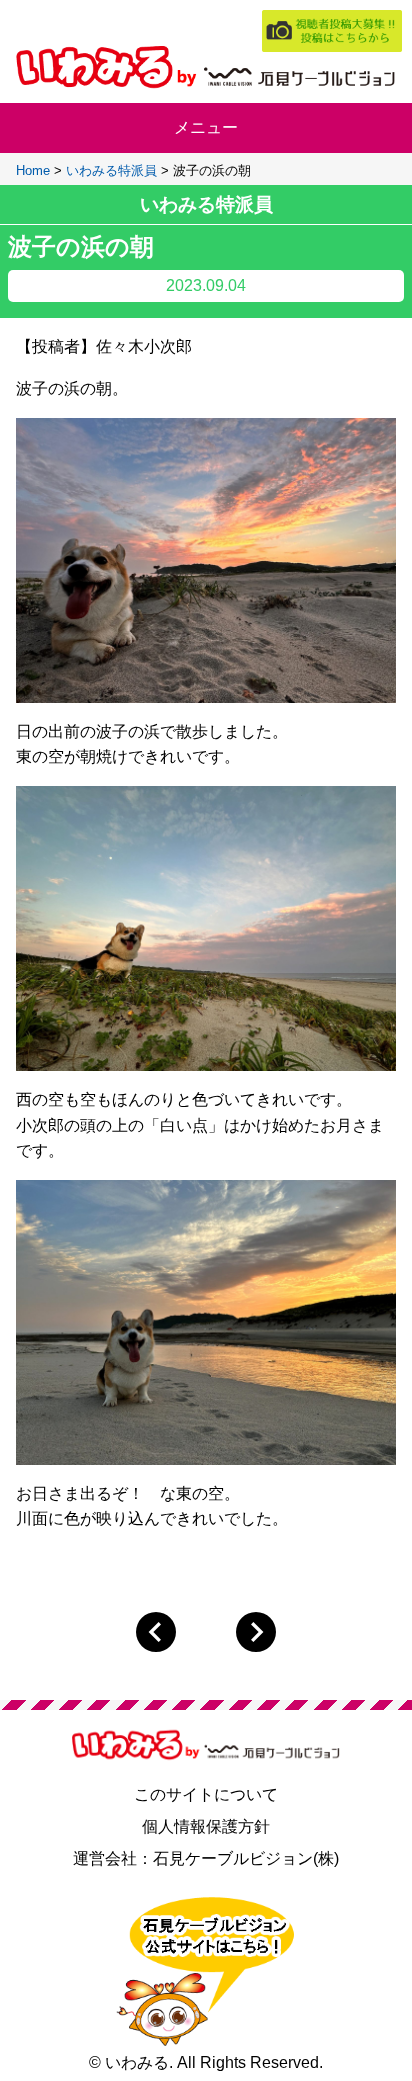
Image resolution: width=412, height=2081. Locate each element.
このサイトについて (206, 1794)
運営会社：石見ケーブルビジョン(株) (206, 1858)
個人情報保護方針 (206, 1826)
